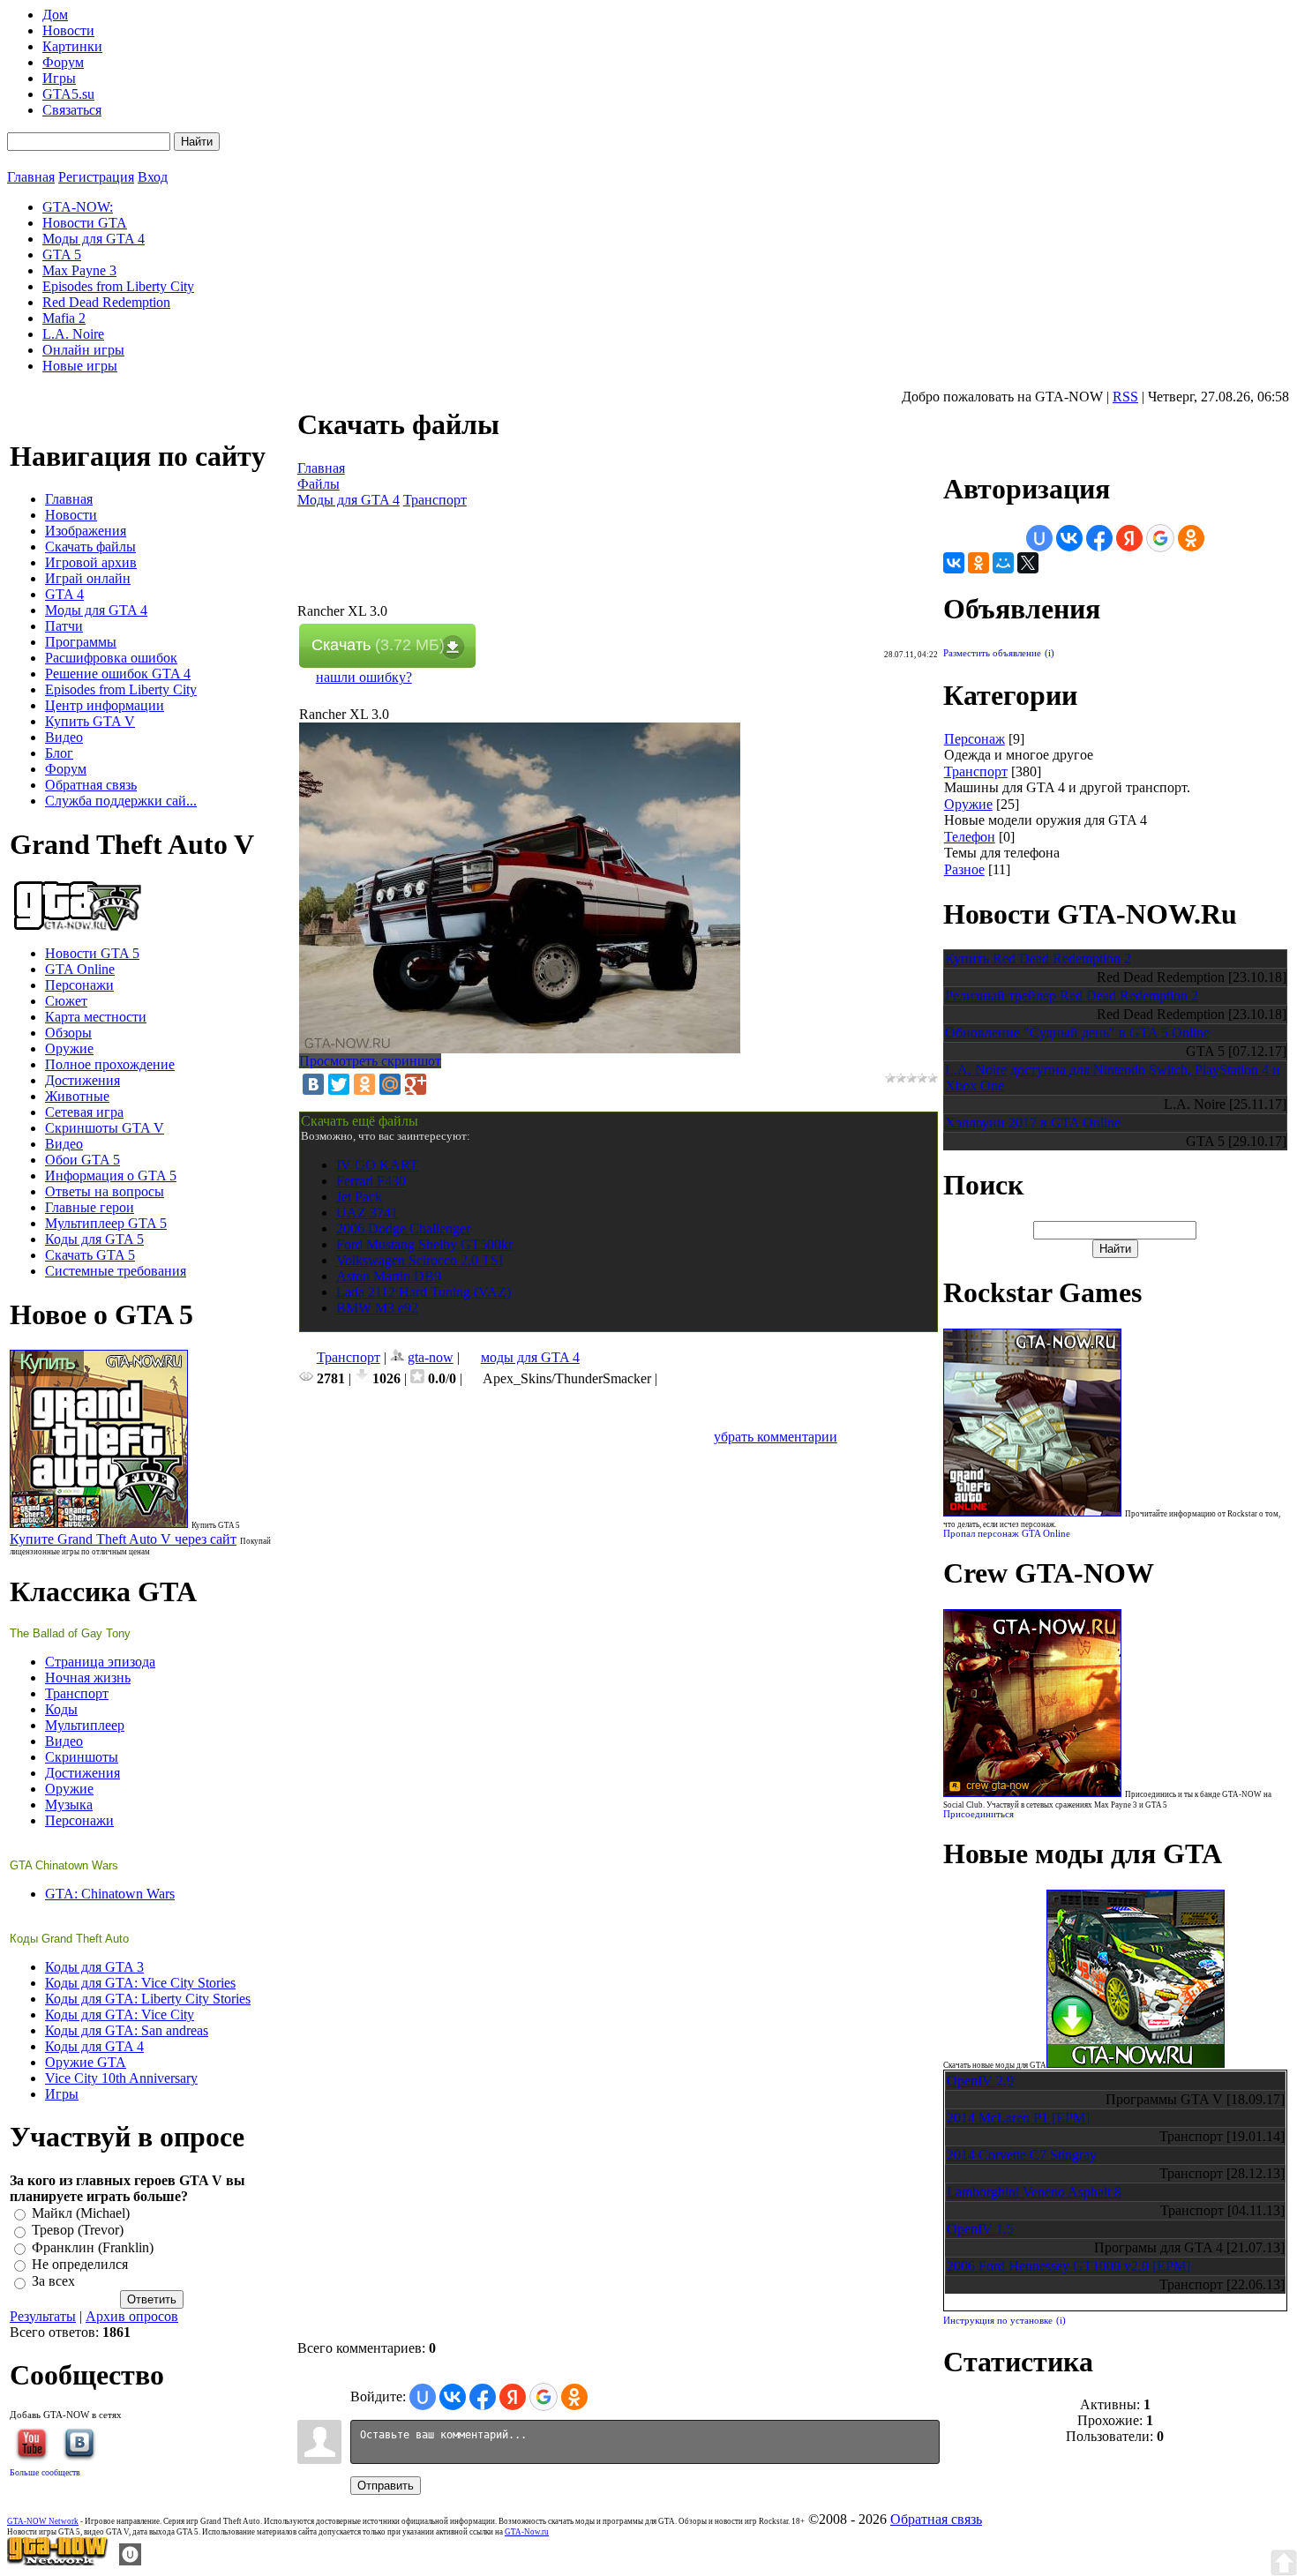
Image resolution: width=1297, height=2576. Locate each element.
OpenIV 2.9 (980, 2081)
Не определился (80, 2264)
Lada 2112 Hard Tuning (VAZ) (424, 1292)
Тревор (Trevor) (78, 2231)
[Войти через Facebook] (483, 2397)
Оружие (968, 804)
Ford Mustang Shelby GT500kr (424, 1244)
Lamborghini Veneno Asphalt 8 (1034, 2192)
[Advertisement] (619, 564)
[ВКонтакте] (313, 1084)
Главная (31, 177)
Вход (153, 177)
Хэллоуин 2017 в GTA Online (1033, 1123)
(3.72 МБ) (378, 645)
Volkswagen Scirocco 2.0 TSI (420, 1260)
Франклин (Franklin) (93, 2247)
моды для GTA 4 (530, 1357)
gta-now (431, 1357)
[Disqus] (619, 1666)
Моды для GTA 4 (349, 500)
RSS (1125, 397)
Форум (63, 62)
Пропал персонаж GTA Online (1007, 1534)
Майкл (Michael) (81, 2213)
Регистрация (96, 177)
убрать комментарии (776, 1437)
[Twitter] (339, 1084)
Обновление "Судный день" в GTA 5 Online (1077, 1033)
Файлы (319, 484)
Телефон (970, 837)
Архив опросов (132, 2316)
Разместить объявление (992, 653)
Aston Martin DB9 (389, 1276)
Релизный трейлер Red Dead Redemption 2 (1072, 996)
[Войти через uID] (423, 2397)
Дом (55, 15)
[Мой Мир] (390, 1084)
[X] (1028, 563)
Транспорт (435, 500)
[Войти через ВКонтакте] (453, 2397)
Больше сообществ (45, 2472)
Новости (68, 30)
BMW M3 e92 (377, 1308)
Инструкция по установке (998, 2321)
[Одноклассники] (364, 1084)
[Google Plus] (416, 1084)
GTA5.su (68, 94)
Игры (59, 78)
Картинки (72, 46)
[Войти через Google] (544, 2397)
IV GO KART (377, 1165)
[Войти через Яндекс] (513, 2397)
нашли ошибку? (364, 677)
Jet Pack (359, 1197)
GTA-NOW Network (43, 2521)
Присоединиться (978, 1814)
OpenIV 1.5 (980, 2229)
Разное (964, 869)
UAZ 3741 (367, 1213)
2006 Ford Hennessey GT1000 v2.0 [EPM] (1068, 2266)
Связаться (72, 110)
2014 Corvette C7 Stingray (1022, 2155)
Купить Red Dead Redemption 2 (1038, 959)
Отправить (386, 2486)
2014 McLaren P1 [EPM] (1018, 2118)
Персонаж (975, 739)
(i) (1050, 653)
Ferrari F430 (371, 1181)
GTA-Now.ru (527, 2532)
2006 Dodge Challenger (403, 1228)
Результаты (43, 2316)
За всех (53, 2282)
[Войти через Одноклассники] (574, 2397)
